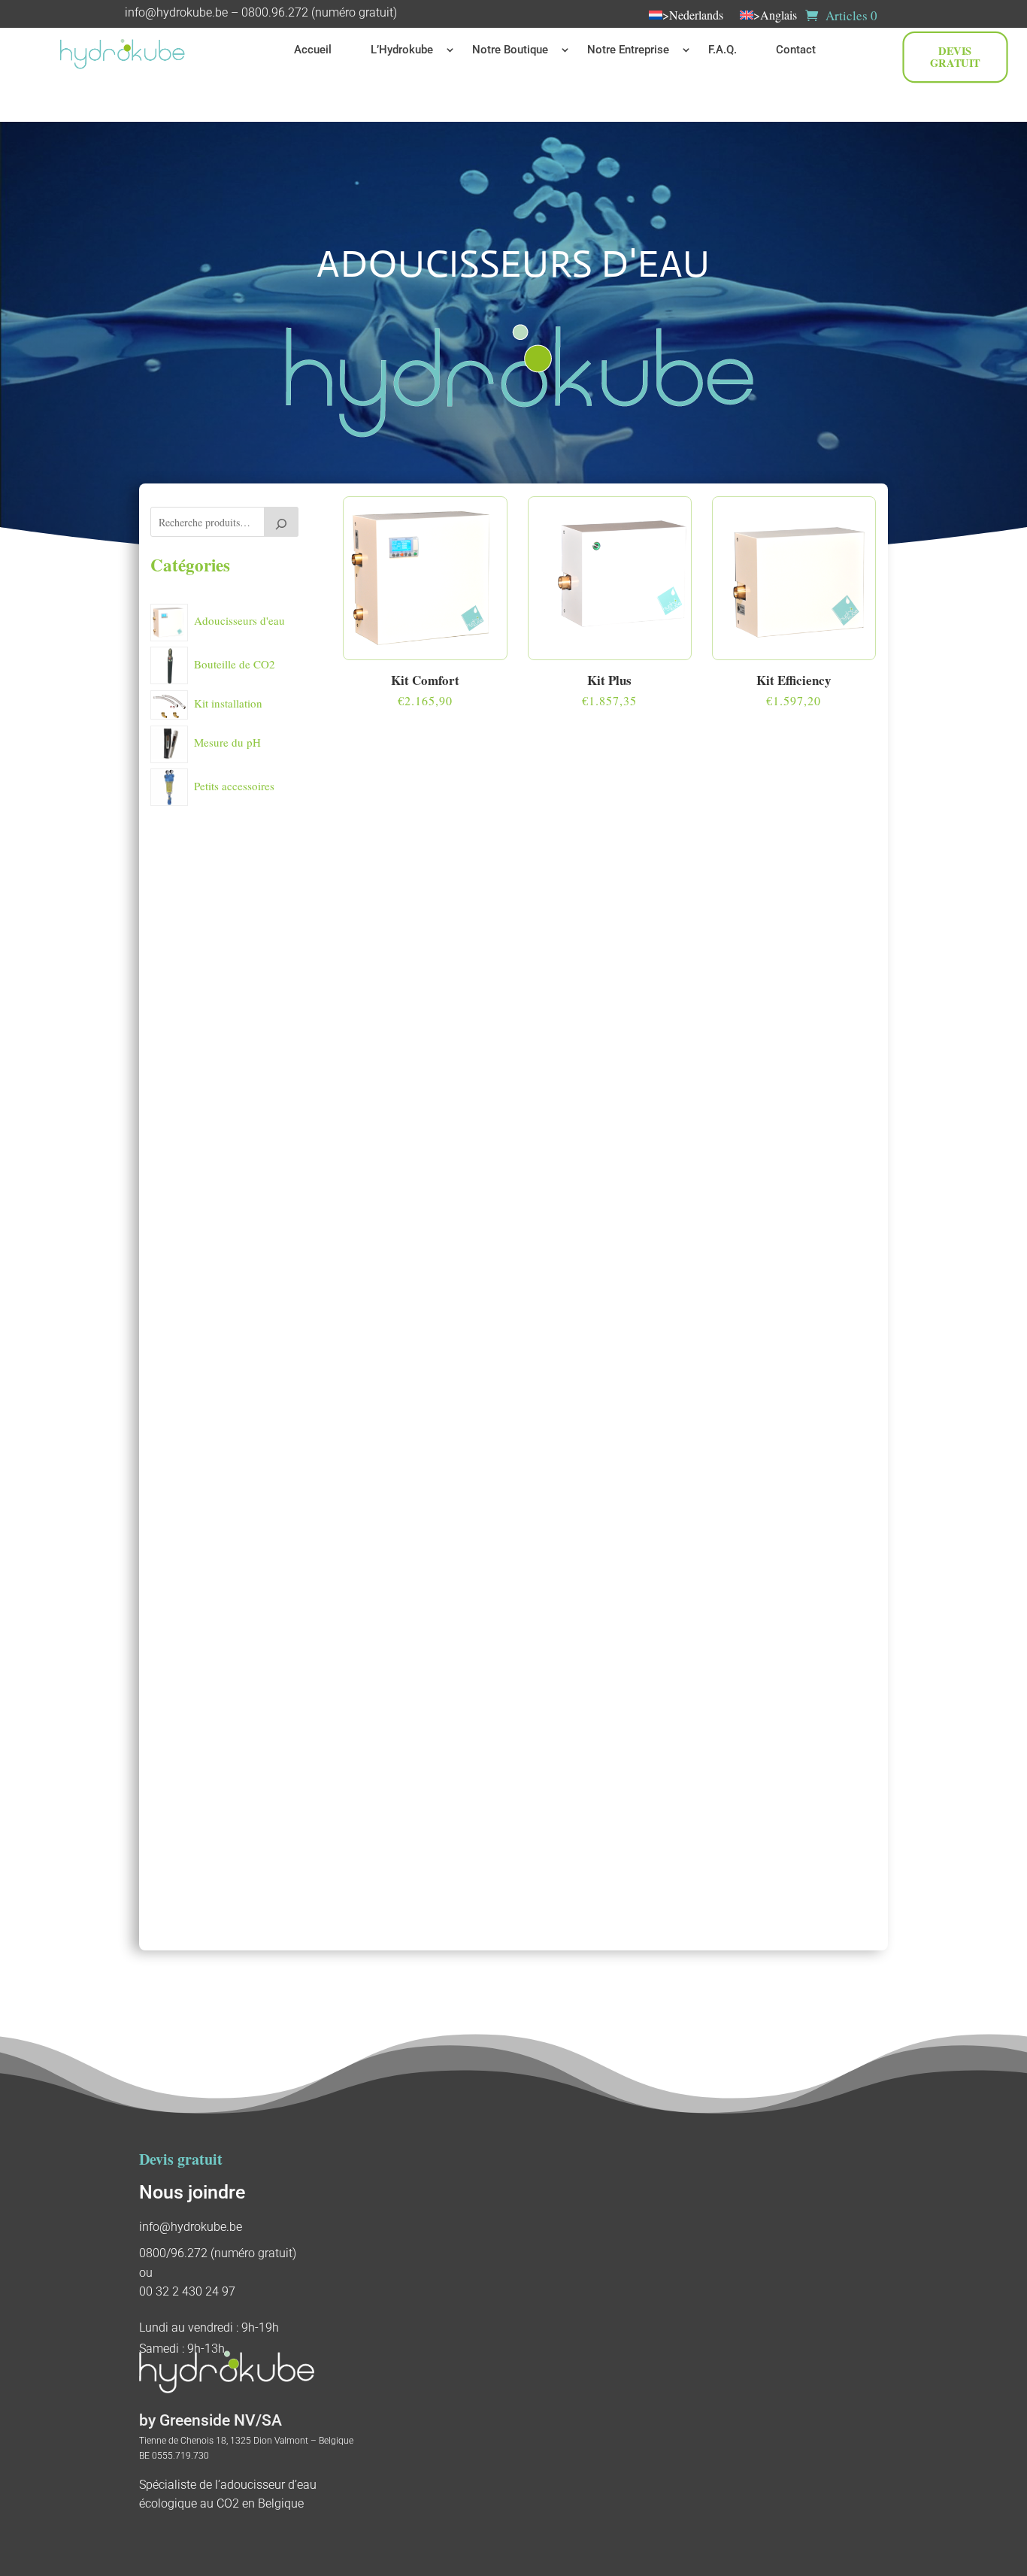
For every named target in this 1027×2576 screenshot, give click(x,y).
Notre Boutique (510, 50)
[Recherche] (281, 522)
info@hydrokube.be (176, 12)
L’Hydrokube (402, 50)
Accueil (313, 50)
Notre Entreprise (628, 50)
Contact (796, 50)
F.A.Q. (723, 50)
